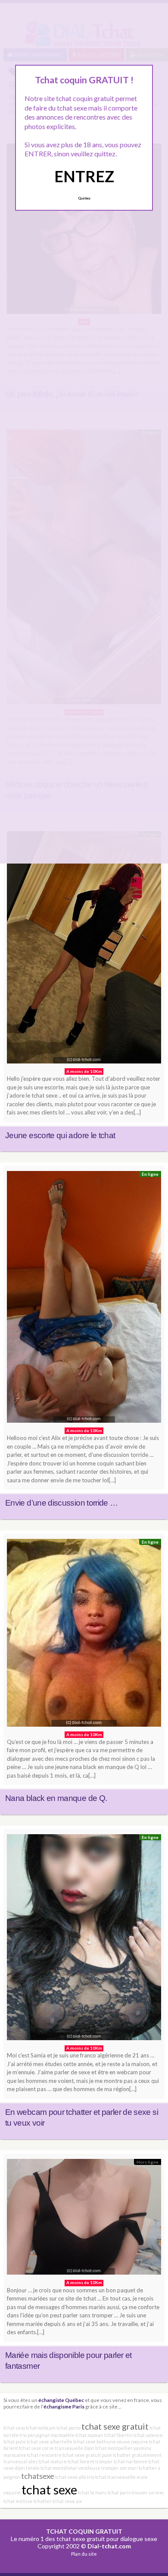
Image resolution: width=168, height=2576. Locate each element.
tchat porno (68, 2428)
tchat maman (89, 2435)
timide (33, 2468)
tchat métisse (18, 2501)
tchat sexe (49, 2489)
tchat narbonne (131, 2461)
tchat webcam (41, 2428)
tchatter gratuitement (137, 2455)
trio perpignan (35, 2435)
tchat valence (148, 2435)
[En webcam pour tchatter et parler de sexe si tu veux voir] (84, 1940)
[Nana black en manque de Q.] (84, 1635)
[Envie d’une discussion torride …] (84, 1299)
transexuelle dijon (75, 2448)
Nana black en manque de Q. (56, 1798)
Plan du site (84, 2554)
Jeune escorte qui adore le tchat (60, 1135)
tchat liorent (81, 2461)
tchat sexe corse (36, 2448)
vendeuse (89, 2468)
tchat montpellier (114, 2448)
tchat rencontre (44, 2455)
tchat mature (53, 2461)
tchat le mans (92, 2492)
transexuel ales (20, 2461)
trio (91, 2477)
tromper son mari (120, 2468)
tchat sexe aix (67, 2501)
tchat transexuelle (115, 2477)
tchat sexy (14, 2428)
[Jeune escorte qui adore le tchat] (84, 949)
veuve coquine (132, 2442)
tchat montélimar (59, 2468)
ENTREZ (84, 176)
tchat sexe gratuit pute (87, 2455)
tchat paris (119, 2492)
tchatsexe (38, 2476)
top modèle (63, 2435)
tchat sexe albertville (50, 2442)
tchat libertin (118, 2435)
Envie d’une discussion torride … (62, 1503)
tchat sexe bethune (95, 2442)
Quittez (84, 198)
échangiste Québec (61, 2400)
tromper (104, 2461)
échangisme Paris (64, 2406)
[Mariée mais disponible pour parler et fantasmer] (84, 2219)
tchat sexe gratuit (115, 2426)
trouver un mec (148, 2492)
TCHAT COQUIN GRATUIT (84, 2531)
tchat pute (15, 2442)
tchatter (43, 2501)
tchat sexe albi (71, 2477)
